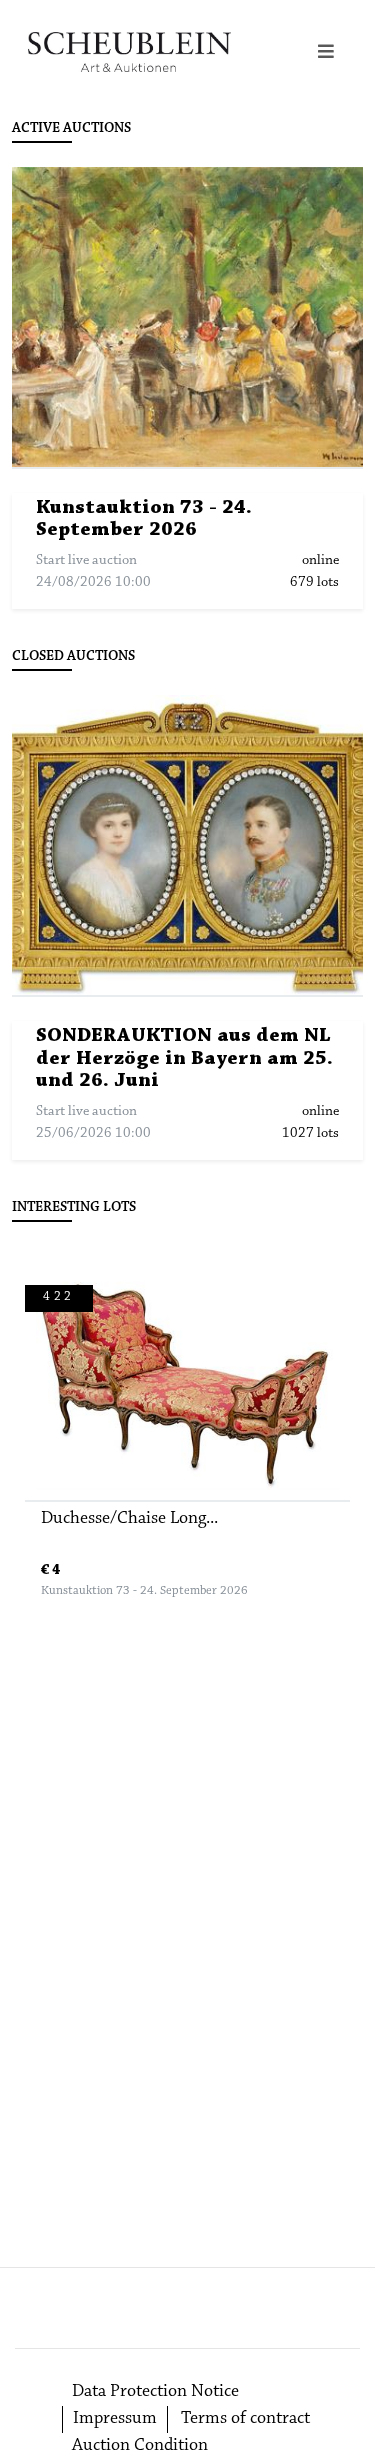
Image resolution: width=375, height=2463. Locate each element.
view (197, 317)
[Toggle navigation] (326, 52)
